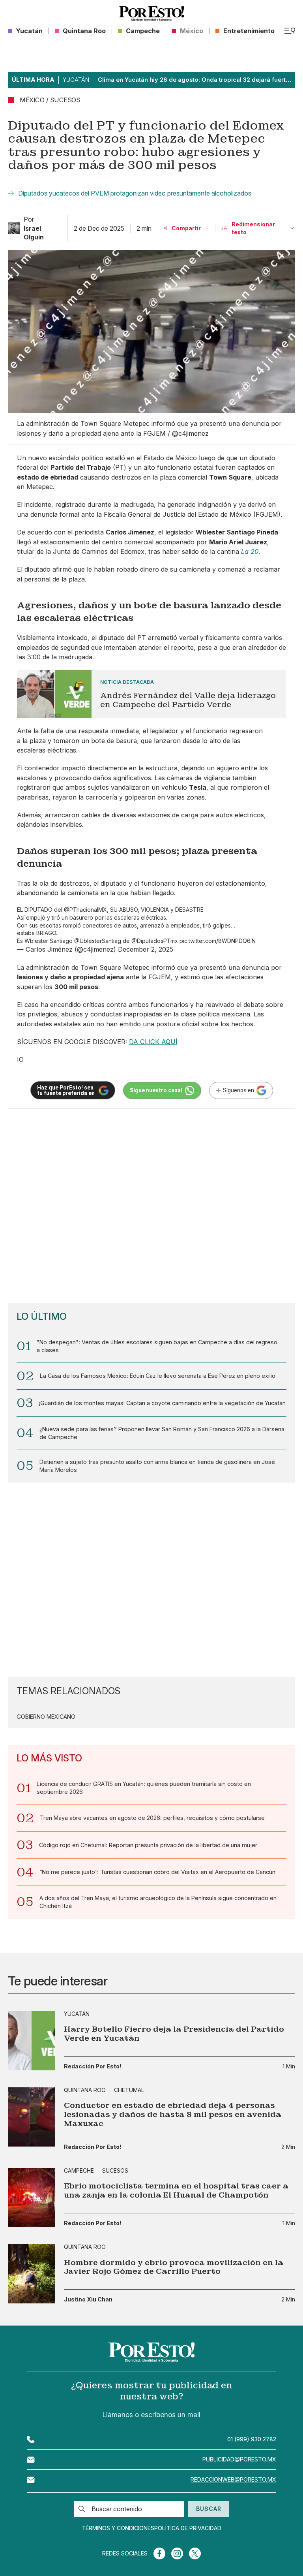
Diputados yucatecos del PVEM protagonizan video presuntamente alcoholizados (135, 193)
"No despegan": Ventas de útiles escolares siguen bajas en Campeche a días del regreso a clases (157, 1346)
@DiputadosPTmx (155, 941)
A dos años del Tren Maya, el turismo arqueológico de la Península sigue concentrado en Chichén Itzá (158, 1902)
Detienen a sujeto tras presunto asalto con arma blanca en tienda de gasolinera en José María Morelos (157, 1466)
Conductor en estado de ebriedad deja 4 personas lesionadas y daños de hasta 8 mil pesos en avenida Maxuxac (173, 2115)
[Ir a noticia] (32, 2041)
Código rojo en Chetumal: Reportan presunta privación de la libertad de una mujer (148, 1845)
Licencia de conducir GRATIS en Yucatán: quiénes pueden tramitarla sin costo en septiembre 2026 (144, 1788)
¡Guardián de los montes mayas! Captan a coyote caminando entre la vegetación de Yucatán (162, 1403)
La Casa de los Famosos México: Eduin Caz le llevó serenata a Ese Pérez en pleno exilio (158, 1376)
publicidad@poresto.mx (239, 2459)
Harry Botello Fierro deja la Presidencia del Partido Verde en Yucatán (174, 2034)
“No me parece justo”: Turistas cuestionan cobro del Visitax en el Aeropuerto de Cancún (157, 1872)
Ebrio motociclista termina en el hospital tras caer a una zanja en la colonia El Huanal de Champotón (176, 2191)
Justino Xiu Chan (88, 2299)
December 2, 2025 (146, 949)
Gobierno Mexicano (46, 1717)
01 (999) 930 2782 (252, 2439)
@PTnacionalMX (85, 910)
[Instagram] (177, 2553)
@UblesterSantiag (98, 941)
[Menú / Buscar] (290, 31)
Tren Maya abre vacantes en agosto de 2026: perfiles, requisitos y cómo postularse (152, 1818)
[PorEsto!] (151, 14)
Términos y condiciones (118, 2528)
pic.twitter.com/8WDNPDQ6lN (218, 941)
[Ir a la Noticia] (152, 694)
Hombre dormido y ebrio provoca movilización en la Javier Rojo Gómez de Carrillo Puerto (174, 2267)
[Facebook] (159, 2553)
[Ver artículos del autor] (14, 228)
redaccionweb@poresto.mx (233, 2479)
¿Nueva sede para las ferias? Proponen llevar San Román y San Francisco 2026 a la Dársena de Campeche (162, 1433)
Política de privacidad (188, 2528)
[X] (195, 2553)
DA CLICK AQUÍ (153, 1042)
